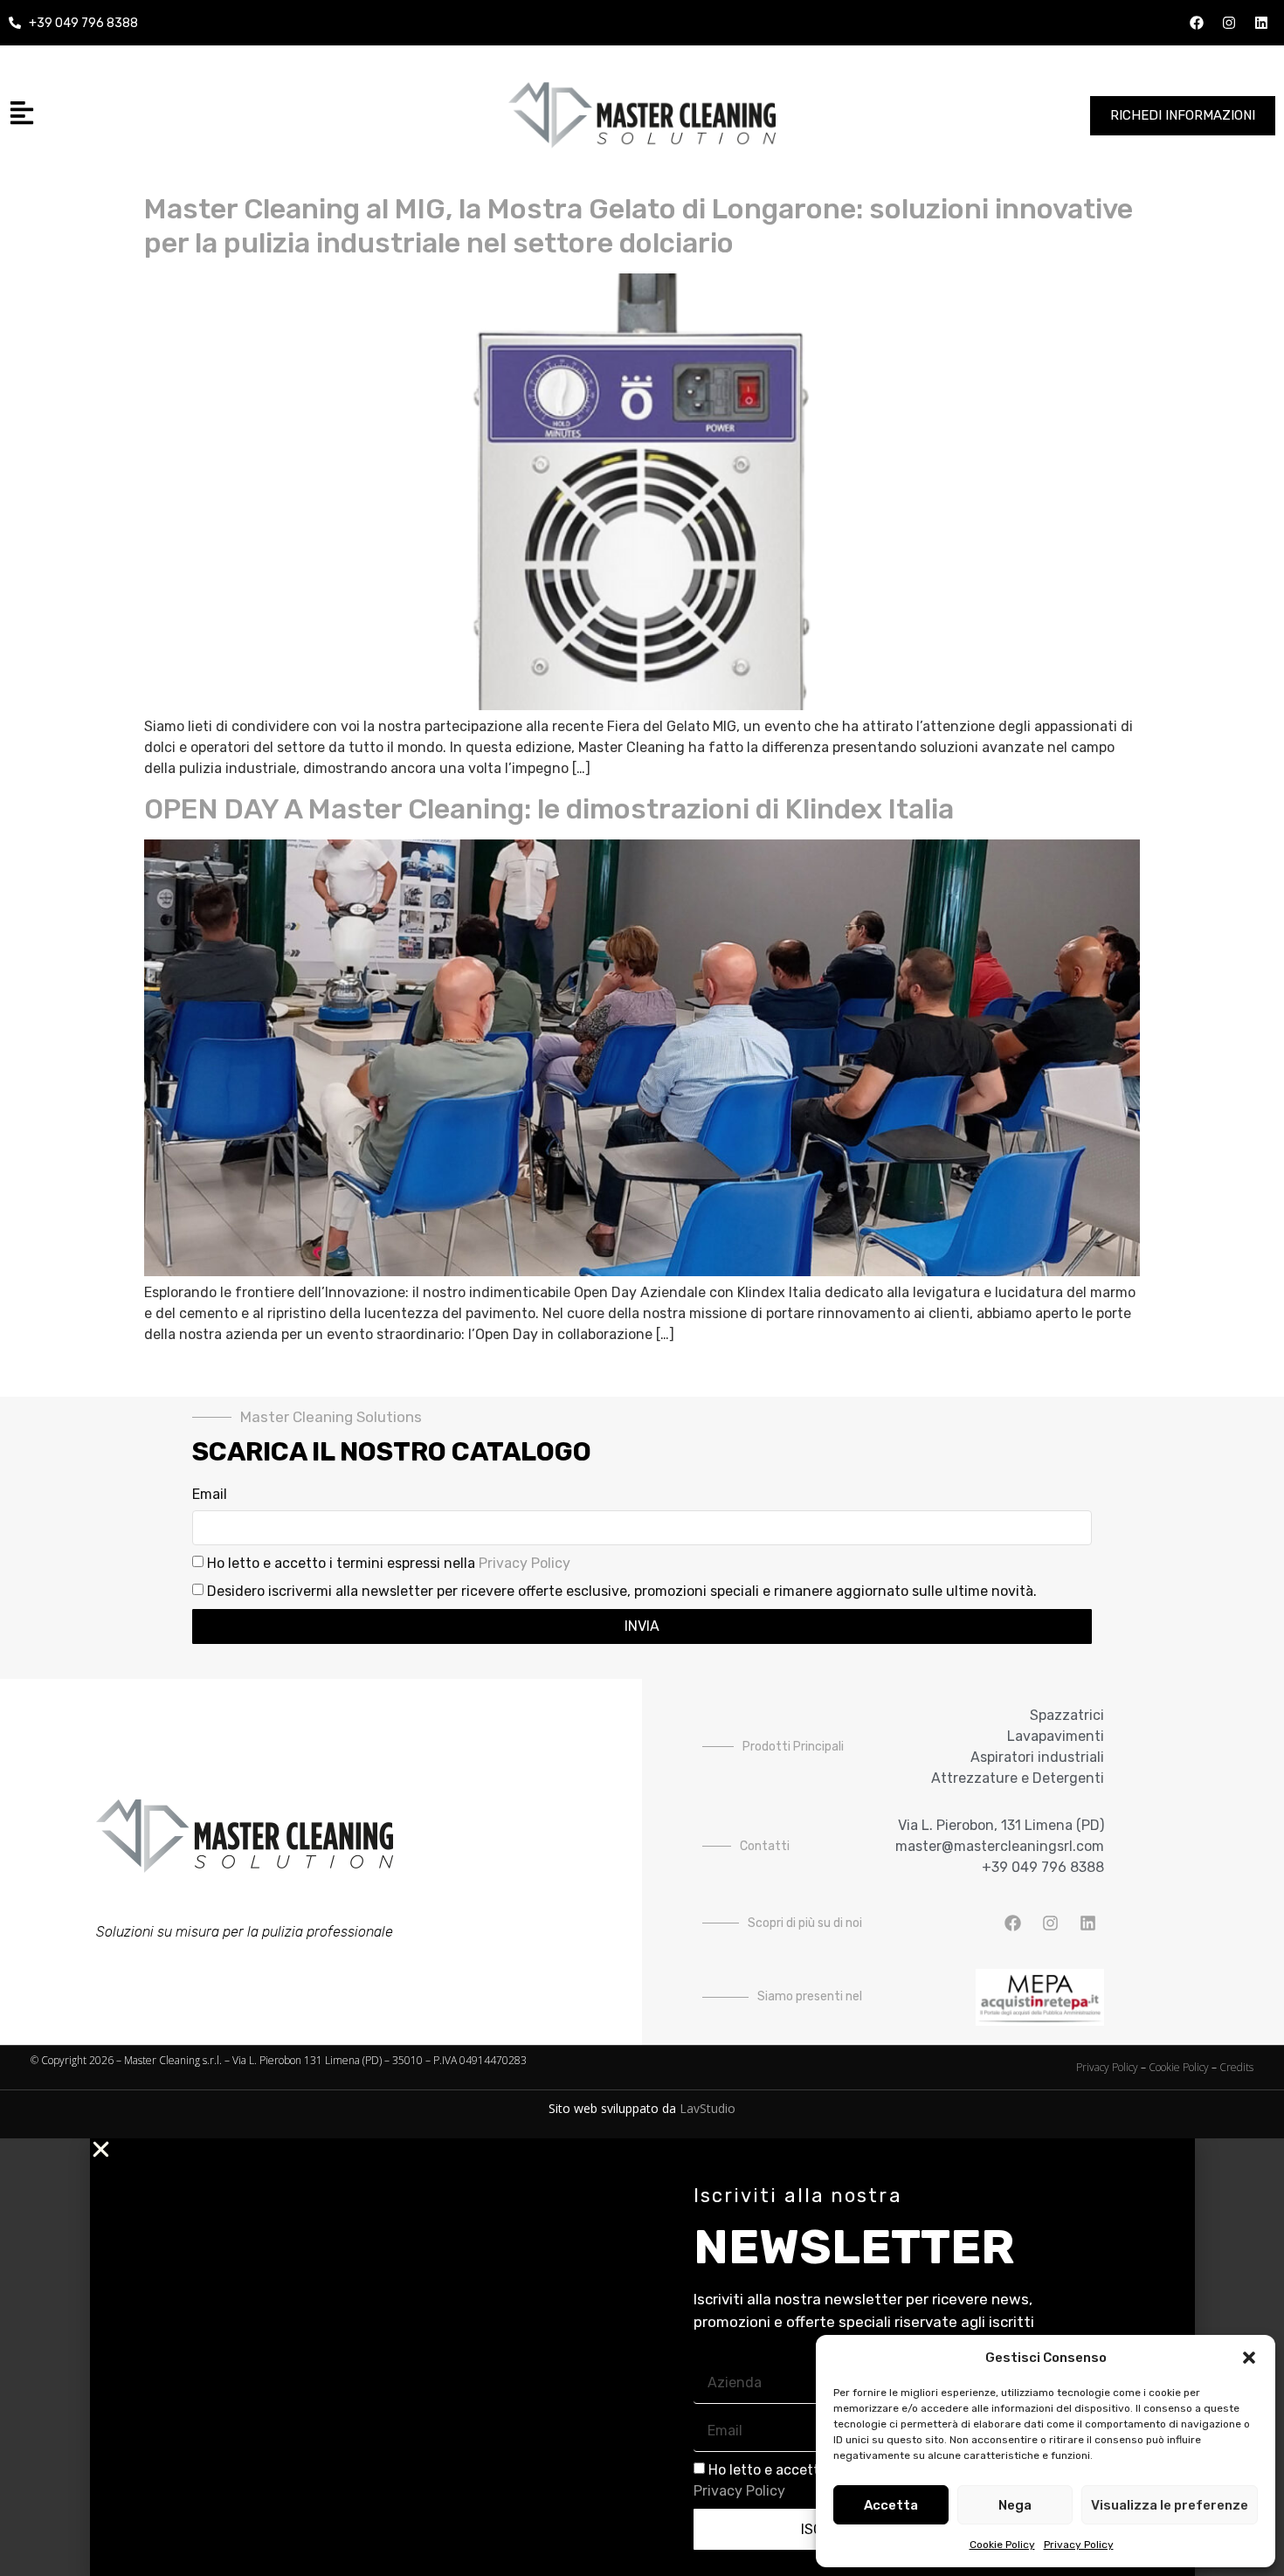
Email (210, 1495)
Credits (1236, 2067)
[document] (642, 2357)
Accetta (891, 2505)
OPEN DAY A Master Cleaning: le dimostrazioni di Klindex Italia (549, 809)
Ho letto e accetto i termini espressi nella (389, 1563)
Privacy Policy (1079, 2545)
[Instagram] (1229, 23)
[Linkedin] (1261, 23)
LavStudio (708, 2108)
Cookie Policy (1002, 2545)
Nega (1015, 2505)
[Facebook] (1197, 23)
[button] (1249, 2358)
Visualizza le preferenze (1170, 2505)
